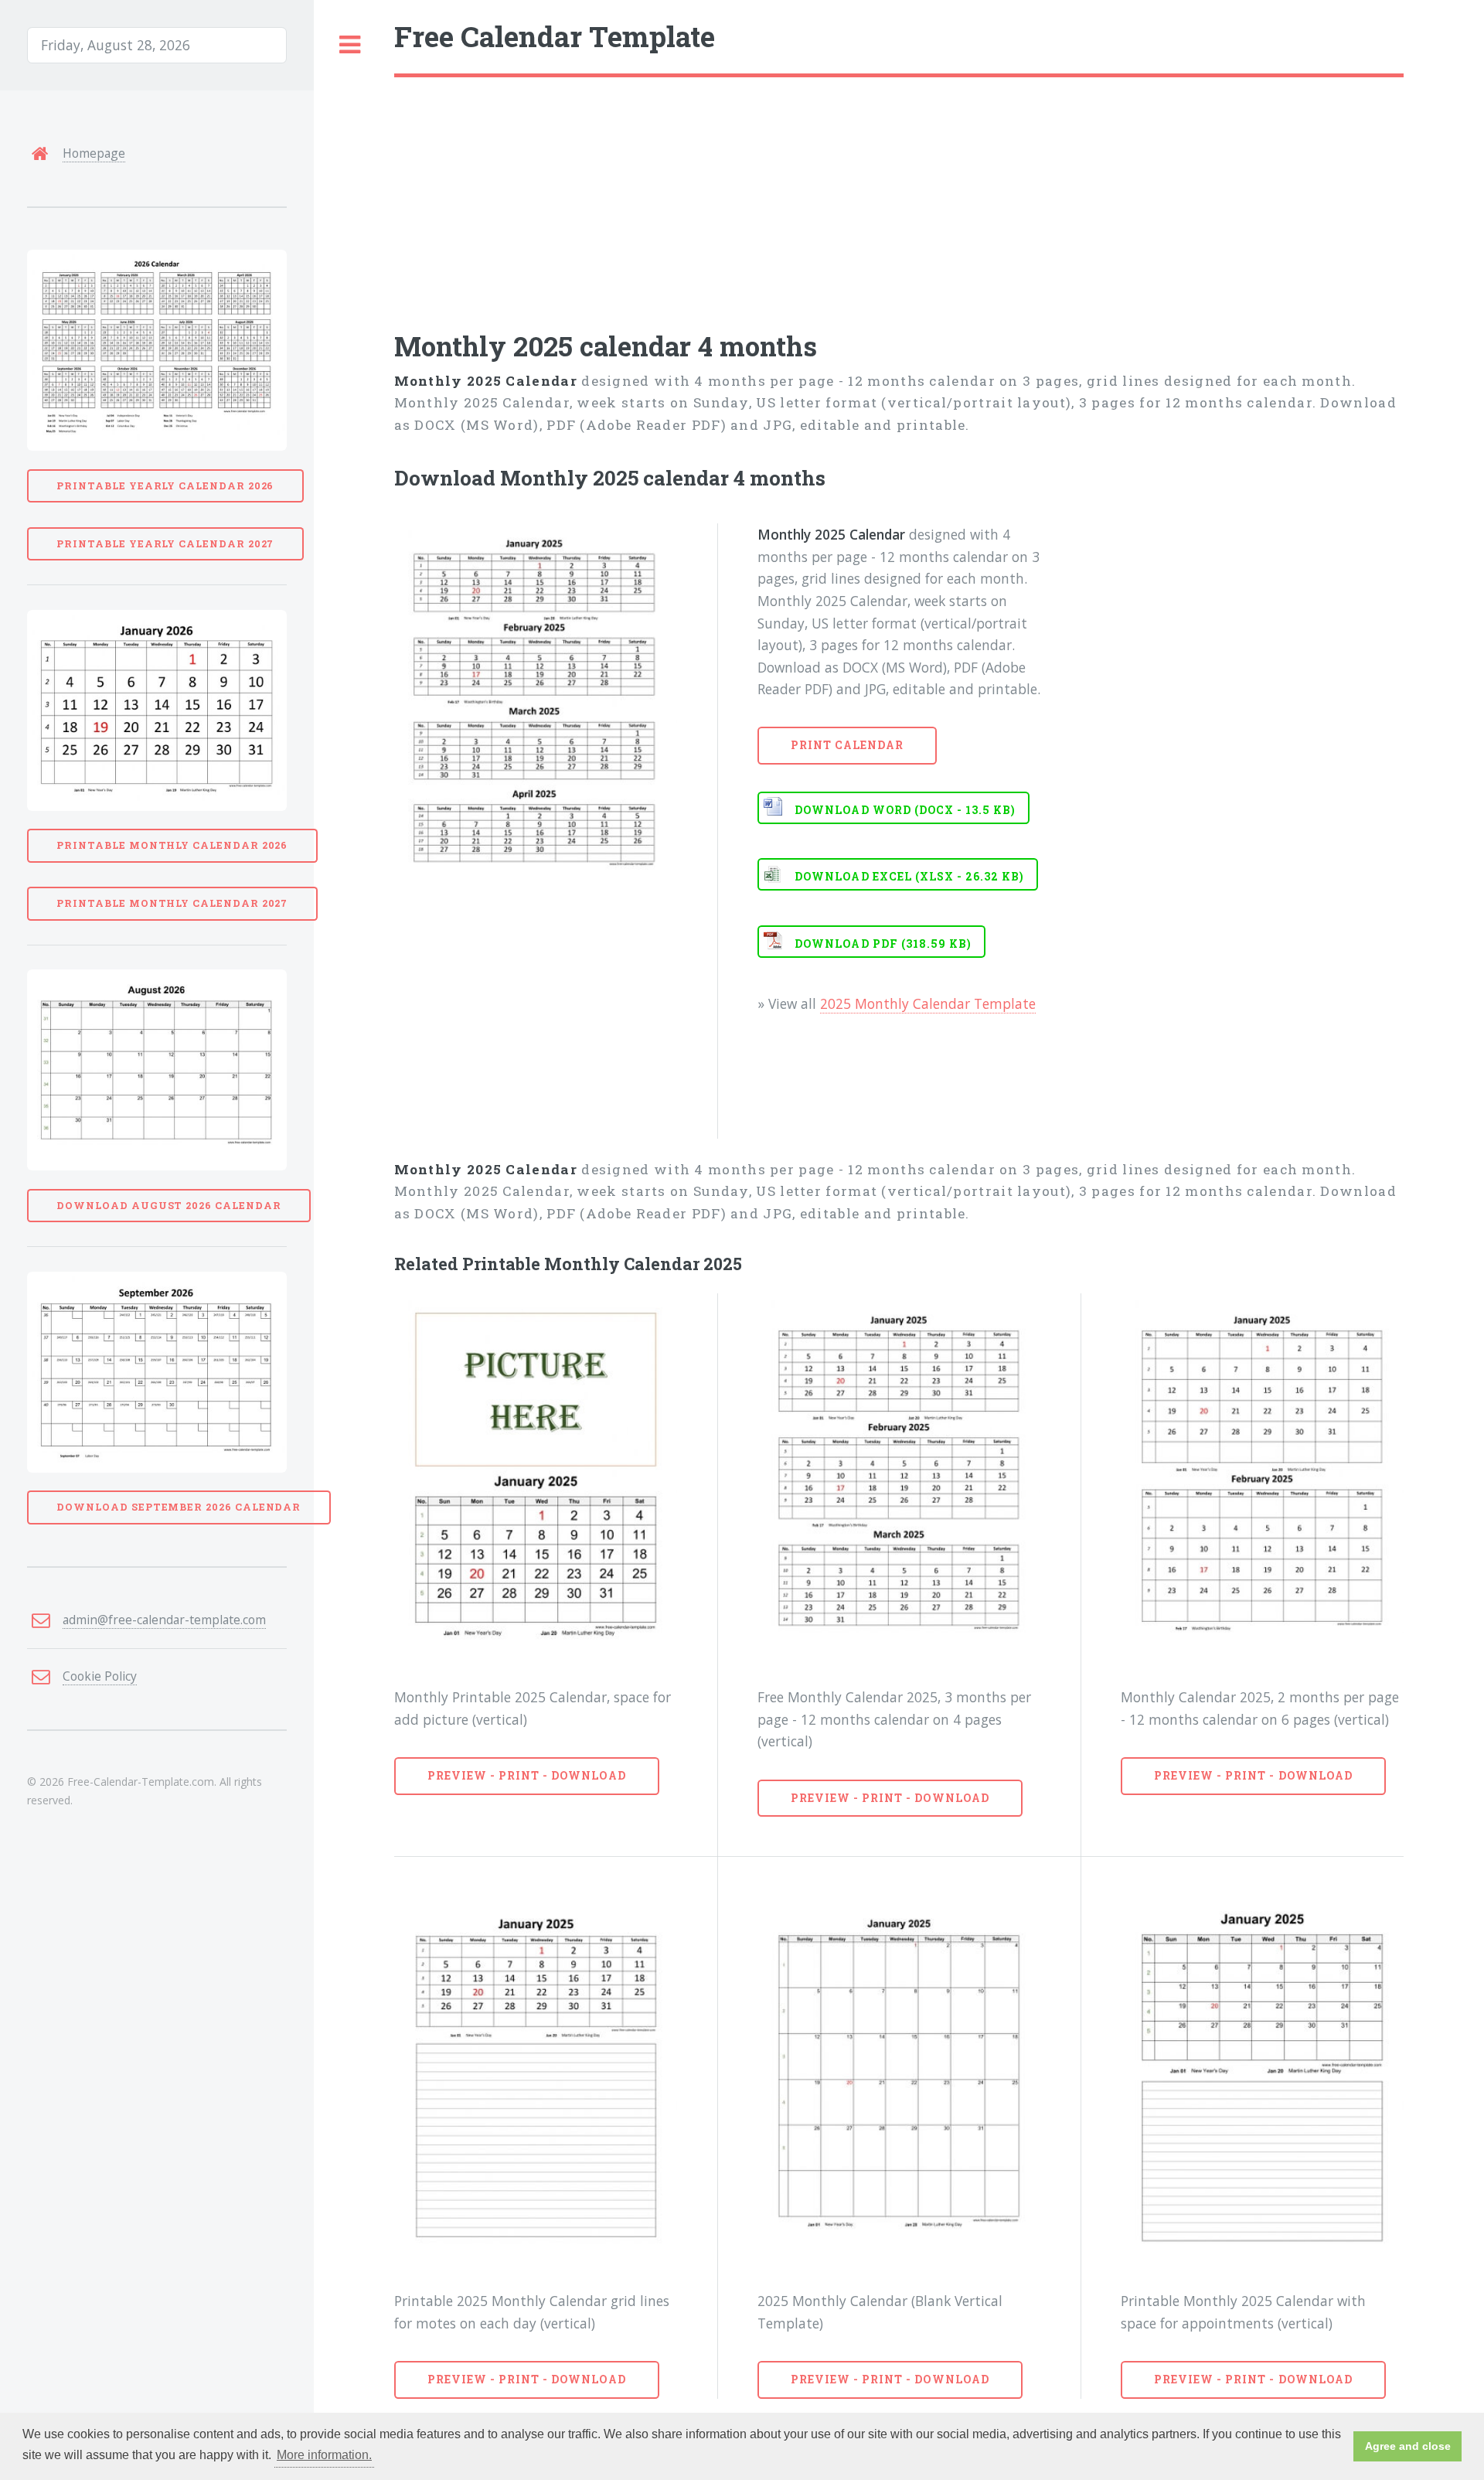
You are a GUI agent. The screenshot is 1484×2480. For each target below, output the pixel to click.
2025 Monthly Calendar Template (928, 1003)
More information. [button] (324, 2455)
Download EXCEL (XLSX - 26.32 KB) (909, 876)
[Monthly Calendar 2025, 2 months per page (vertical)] (1262, 1476)
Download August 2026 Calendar (168, 1205)
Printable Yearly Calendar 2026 (165, 485)
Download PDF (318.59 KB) (883, 944)
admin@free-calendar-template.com (164, 1620)
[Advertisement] (858, 193)
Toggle (350, 45)
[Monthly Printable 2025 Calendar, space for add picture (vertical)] (536, 1476)
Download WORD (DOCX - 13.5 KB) (905, 810)
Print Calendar (848, 745)
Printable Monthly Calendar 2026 (172, 845)
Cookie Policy (100, 1676)
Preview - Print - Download (527, 1775)
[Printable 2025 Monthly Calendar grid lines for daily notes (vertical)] (536, 2080)
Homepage (94, 153)
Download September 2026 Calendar (179, 1507)
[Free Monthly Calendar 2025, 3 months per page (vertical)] (899, 1476)
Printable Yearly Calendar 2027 (165, 543)
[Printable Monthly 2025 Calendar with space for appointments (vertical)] (1262, 2080)
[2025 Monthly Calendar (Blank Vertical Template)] (899, 2080)
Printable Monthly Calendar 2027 (172, 903)
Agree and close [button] (1408, 2446)
